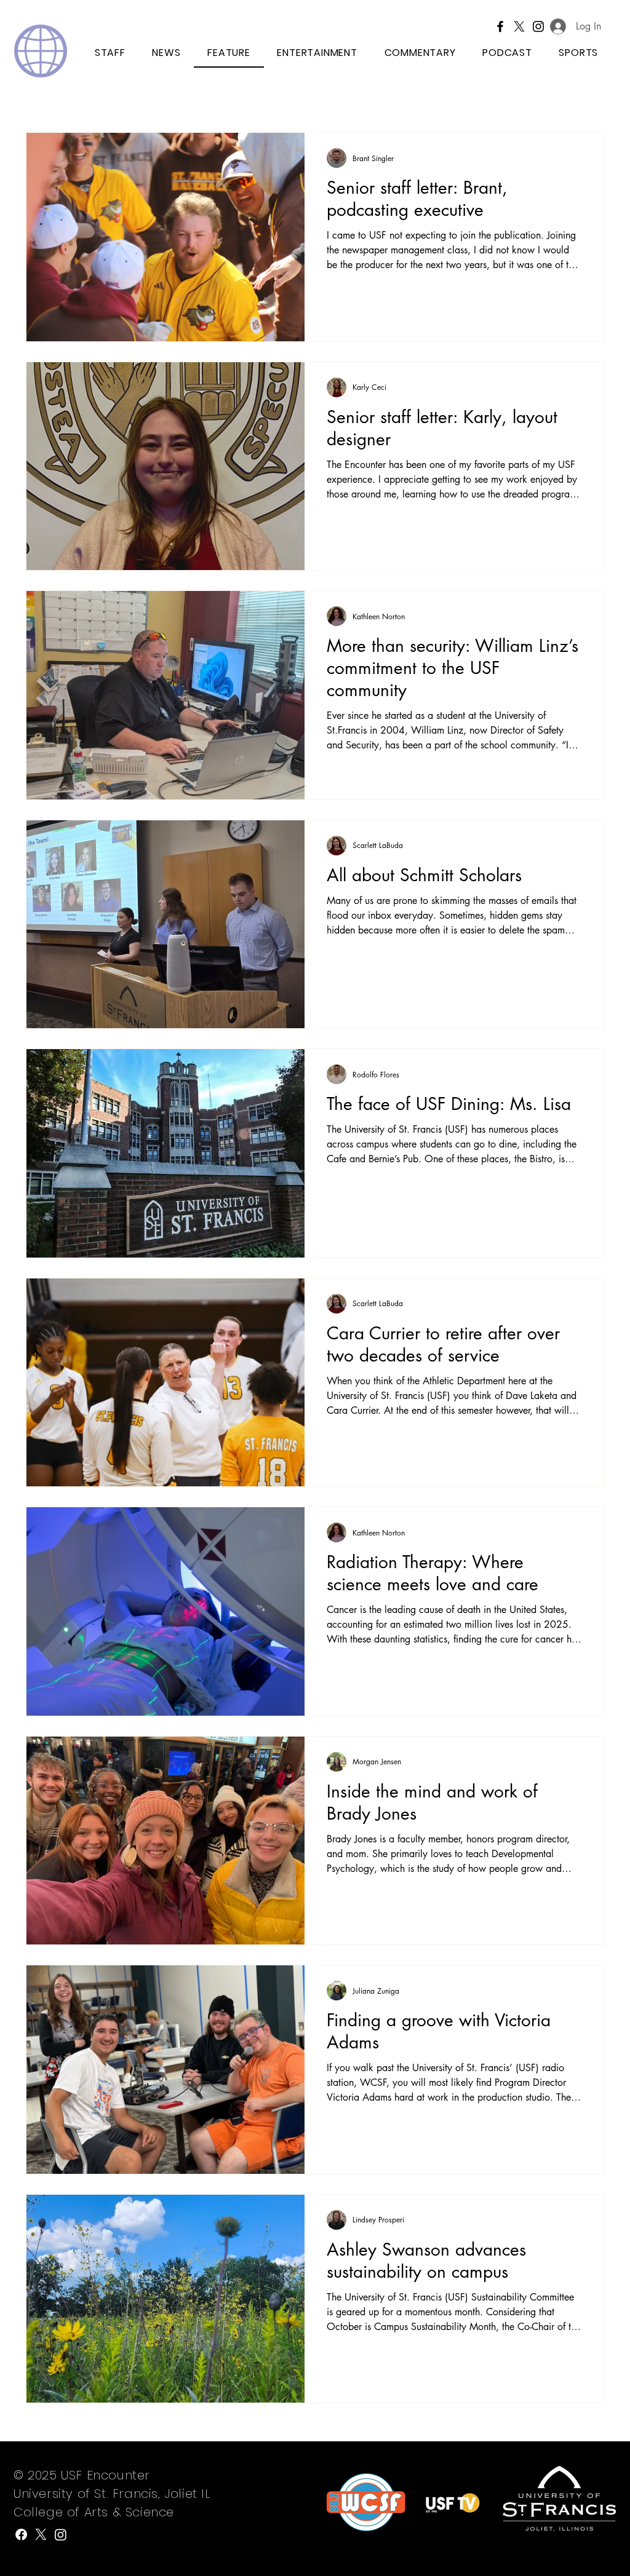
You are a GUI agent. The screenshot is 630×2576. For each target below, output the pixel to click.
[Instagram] (61, 2534)
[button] (579, 53)
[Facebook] (500, 26)
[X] (519, 26)
